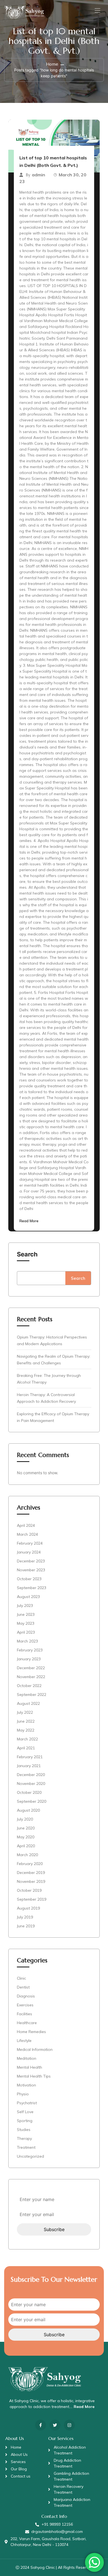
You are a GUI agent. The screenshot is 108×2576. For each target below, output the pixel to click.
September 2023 (32, 1588)
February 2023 (30, 1650)
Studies (24, 2130)
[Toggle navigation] (97, 10)
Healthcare (27, 2023)
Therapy (24, 2138)
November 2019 (31, 1881)
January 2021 (29, 1766)
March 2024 (27, 1534)
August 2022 (28, 1703)
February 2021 (30, 1757)
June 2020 (26, 1828)
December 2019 (31, 1873)
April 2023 (26, 1632)
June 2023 (26, 1614)
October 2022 (29, 1686)
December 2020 (31, 1775)
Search (27, 1254)
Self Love (25, 2112)
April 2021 (26, 1748)
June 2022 (26, 1721)
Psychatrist (27, 2103)
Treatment (26, 2147)
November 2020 (31, 1784)
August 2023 (28, 1597)
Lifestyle (24, 2041)
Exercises (25, 2005)
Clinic (21, 1978)
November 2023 (31, 1570)
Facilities (25, 2014)
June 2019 (26, 1926)
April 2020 (26, 1846)
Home (52, 64)
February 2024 (30, 1543)
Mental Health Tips (34, 2076)
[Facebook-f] (41, 2425)
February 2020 (30, 1864)
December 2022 (31, 1668)
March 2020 (27, 1855)
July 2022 (25, 1712)
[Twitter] (55, 2425)
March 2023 (27, 1641)
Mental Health (29, 2067)
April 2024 (26, 1525)
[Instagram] (69, 2425)
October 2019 (29, 1890)
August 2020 (28, 1810)
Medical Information (35, 2049)
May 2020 (26, 1837)
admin (38, 175)
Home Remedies (31, 2032)
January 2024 (29, 1552)
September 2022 (32, 1695)
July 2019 (25, 1917)
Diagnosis (26, 1996)
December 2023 (31, 1561)
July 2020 (25, 1819)
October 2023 (29, 1579)
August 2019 (28, 1908)
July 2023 (25, 1606)
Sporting (25, 2121)
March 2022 (27, 1739)
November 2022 (31, 1677)
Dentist (23, 1987)
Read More (29, 1221)
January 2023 (29, 1659)
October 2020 (29, 1792)
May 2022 (26, 1730)
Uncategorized (30, 2156)
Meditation (27, 2058)
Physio (23, 2094)
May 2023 (26, 1623)
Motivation (26, 2085)
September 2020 (32, 1801)
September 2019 (32, 1899)
